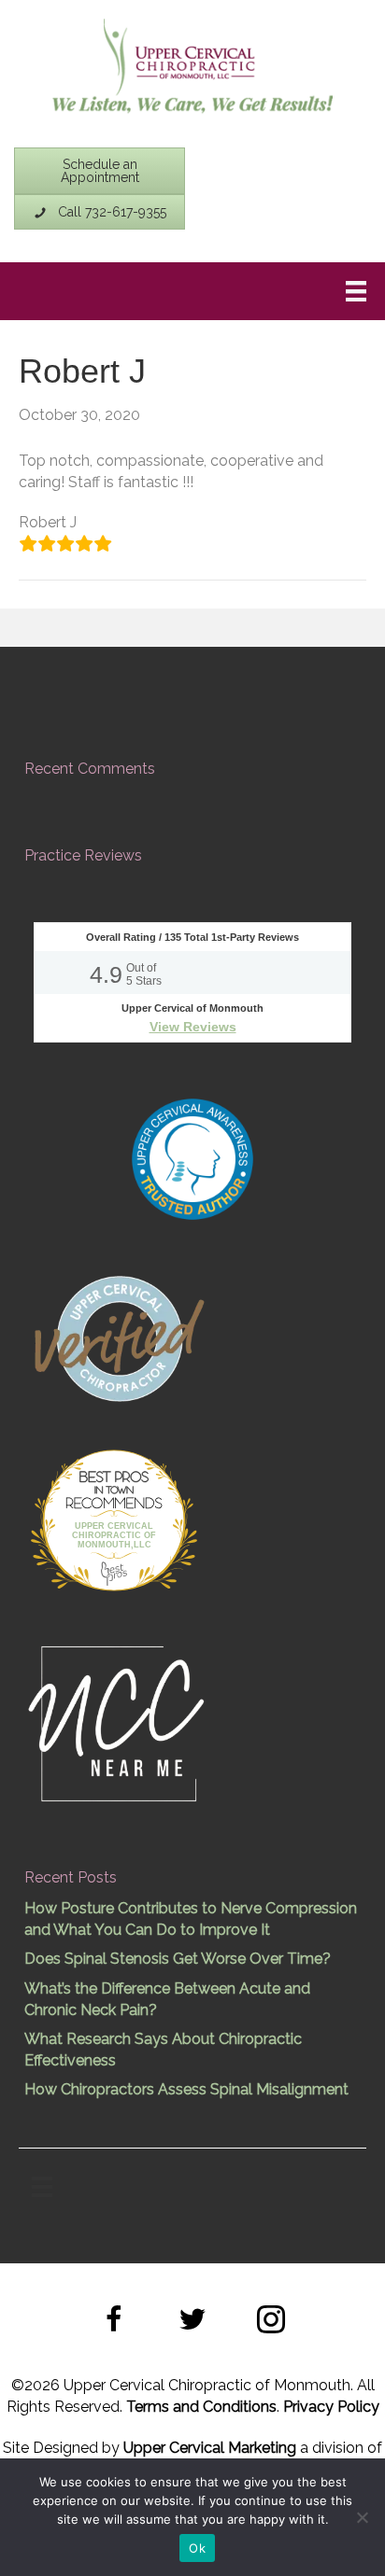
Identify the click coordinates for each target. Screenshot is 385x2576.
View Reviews (193, 1027)
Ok (197, 2548)
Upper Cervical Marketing (210, 2448)
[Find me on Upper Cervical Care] (118, 1336)
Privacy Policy (331, 2407)
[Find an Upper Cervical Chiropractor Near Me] (118, 1722)
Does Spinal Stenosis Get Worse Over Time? (178, 1959)
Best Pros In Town (114, 1479)
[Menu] (356, 291)
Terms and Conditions (201, 2407)
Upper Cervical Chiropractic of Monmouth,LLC (114, 1535)
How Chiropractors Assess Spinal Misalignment (186, 2089)
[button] (114, 2322)
